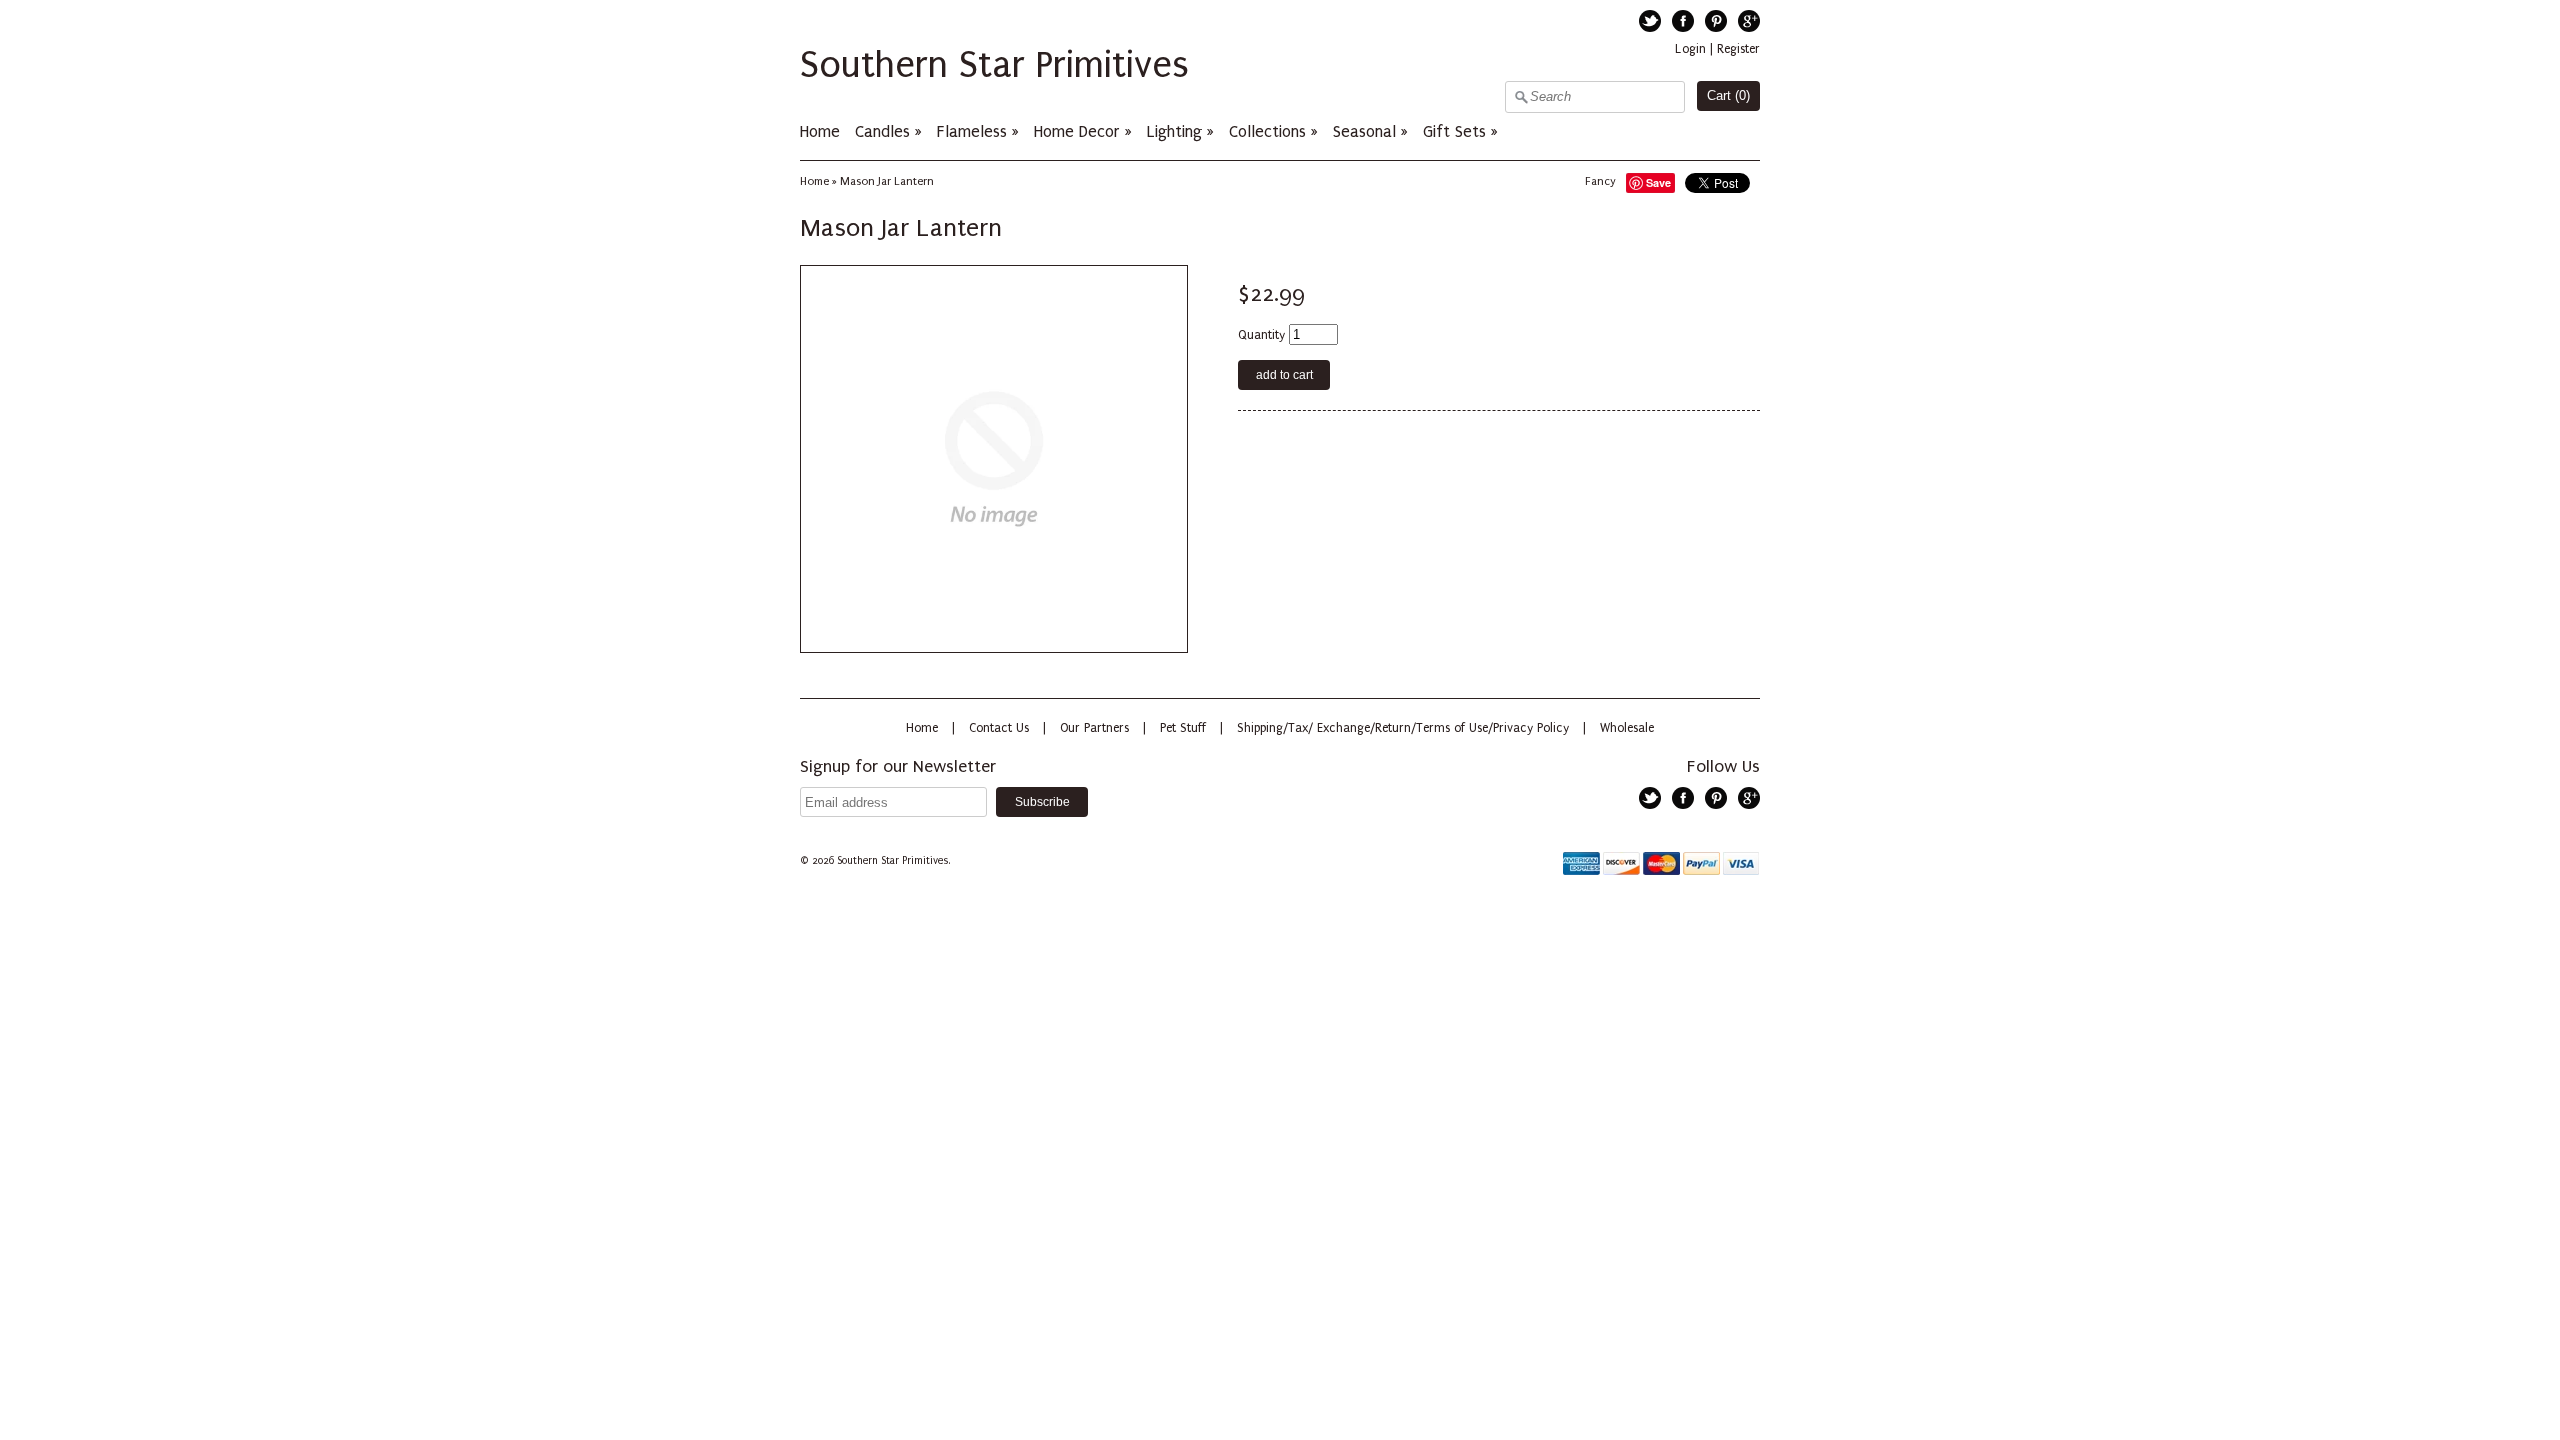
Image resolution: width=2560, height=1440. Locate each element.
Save (1658, 182)
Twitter (1650, 21)
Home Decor (1077, 131)
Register (1738, 49)
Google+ (1749, 21)
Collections (1267, 131)
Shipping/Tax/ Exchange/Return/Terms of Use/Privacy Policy (1403, 728)
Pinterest (1716, 21)
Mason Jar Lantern (887, 181)
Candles (882, 131)
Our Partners (1094, 728)
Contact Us (999, 728)
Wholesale (1627, 728)
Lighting (1174, 131)
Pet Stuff (1183, 728)
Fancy (1600, 181)
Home (820, 131)
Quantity (1261, 335)
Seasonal (1364, 131)
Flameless (974, 131)
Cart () (1728, 95)
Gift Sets (1454, 131)
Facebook (1683, 21)
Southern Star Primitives (994, 65)
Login (1690, 49)
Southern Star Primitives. (895, 861)
